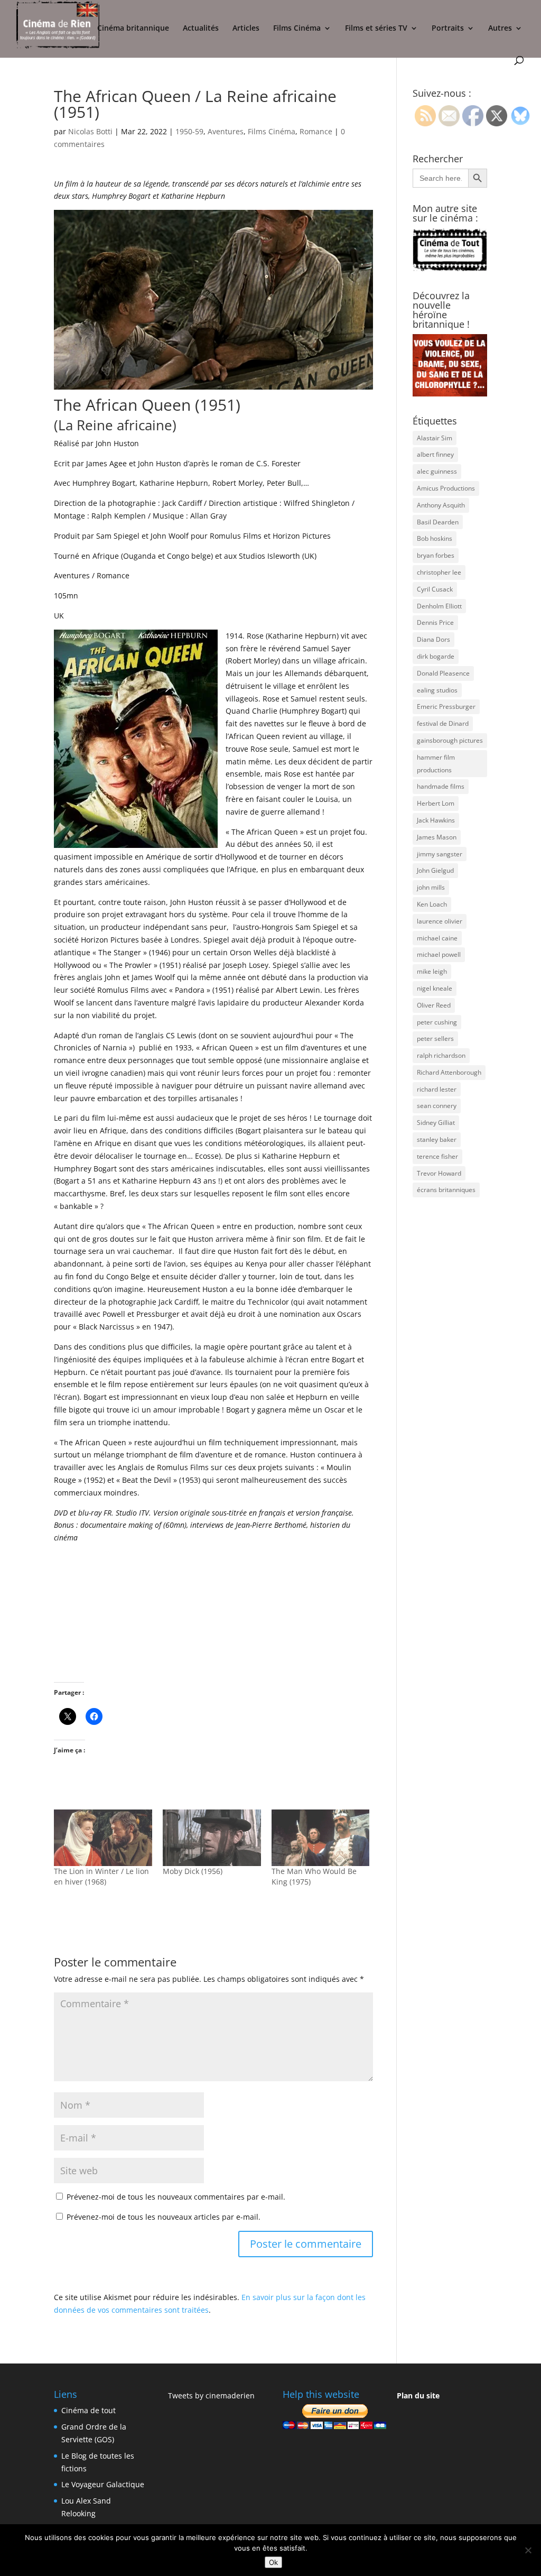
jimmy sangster (440, 854)
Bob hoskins (435, 538)
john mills (431, 887)
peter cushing (437, 1022)
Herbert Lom (436, 803)
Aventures (226, 131)
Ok (273, 2562)
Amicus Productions (446, 488)
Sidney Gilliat (436, 1123)
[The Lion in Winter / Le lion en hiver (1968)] (103, 1838)
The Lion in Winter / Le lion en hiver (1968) (101, 1876)
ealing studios (437, 690)
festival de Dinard (443, 723)
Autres (500, 29)
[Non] (528, 2550)
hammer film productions (436, 764)
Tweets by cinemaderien (211, 2395)
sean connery (437, 1106)
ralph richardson (441, 1055)
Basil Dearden (438, 522)
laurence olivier (440, 921)
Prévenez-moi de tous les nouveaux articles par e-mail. (164, 2217)
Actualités (201, 29)
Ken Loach (432, 904)
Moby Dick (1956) (193, 1871)
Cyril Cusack (435, 589)
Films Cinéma (297, 29)
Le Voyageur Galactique (103, 2484)
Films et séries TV (376, 29)
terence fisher (437, 1156)
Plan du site (418, 2395)
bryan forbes (436, 555)
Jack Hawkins (436, 820)
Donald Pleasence (443, 673)
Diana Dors (433, 639)
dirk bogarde (436, 656)
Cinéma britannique (133, 29)
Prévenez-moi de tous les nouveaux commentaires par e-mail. (176, 2197)
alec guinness (437, 471)
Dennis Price (435, 622)
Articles (246, 29)
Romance (316, 131)
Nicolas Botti (90, 131)
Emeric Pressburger (446, 707)
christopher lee (439, 572)
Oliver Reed (434, 1005)
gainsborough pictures (450, 740)
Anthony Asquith (441, 505)
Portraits (448, 29)
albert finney (435, 454)
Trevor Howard (439, 1173)
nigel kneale (435, 988)
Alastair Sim (435, 438)
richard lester (437, 1089)
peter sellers (435, 1038)
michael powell (439, 954)
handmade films (441, 786)
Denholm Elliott (439, 606)
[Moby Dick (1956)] (212, 1838)
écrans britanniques (446, 1190)
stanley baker (437, 1139)
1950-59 (189, 131)
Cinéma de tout (88, 2410)
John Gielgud (435, 870)
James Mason (437, 837)
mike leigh (432, 971)
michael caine (437, 938)
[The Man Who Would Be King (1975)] (321, 1838)
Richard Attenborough (449, 1072)
